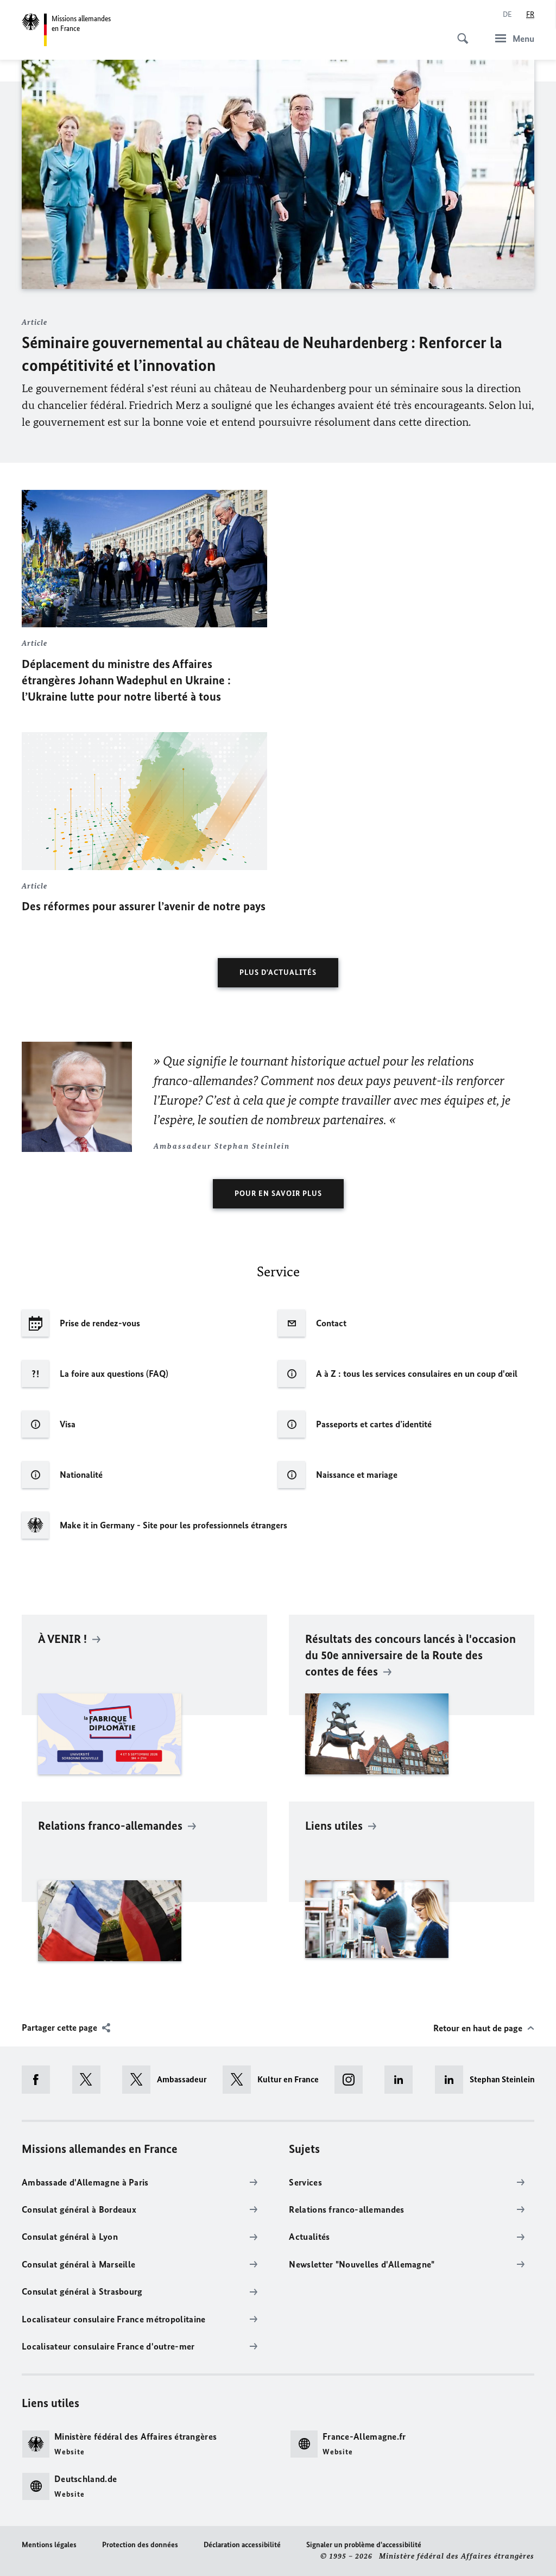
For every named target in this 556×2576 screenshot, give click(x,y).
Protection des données (140, 2545)
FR (530, 14)
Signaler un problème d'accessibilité (364, 2545)
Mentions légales (49, 2545)
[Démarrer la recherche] (459, 33)
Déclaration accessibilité (242, 2545)
